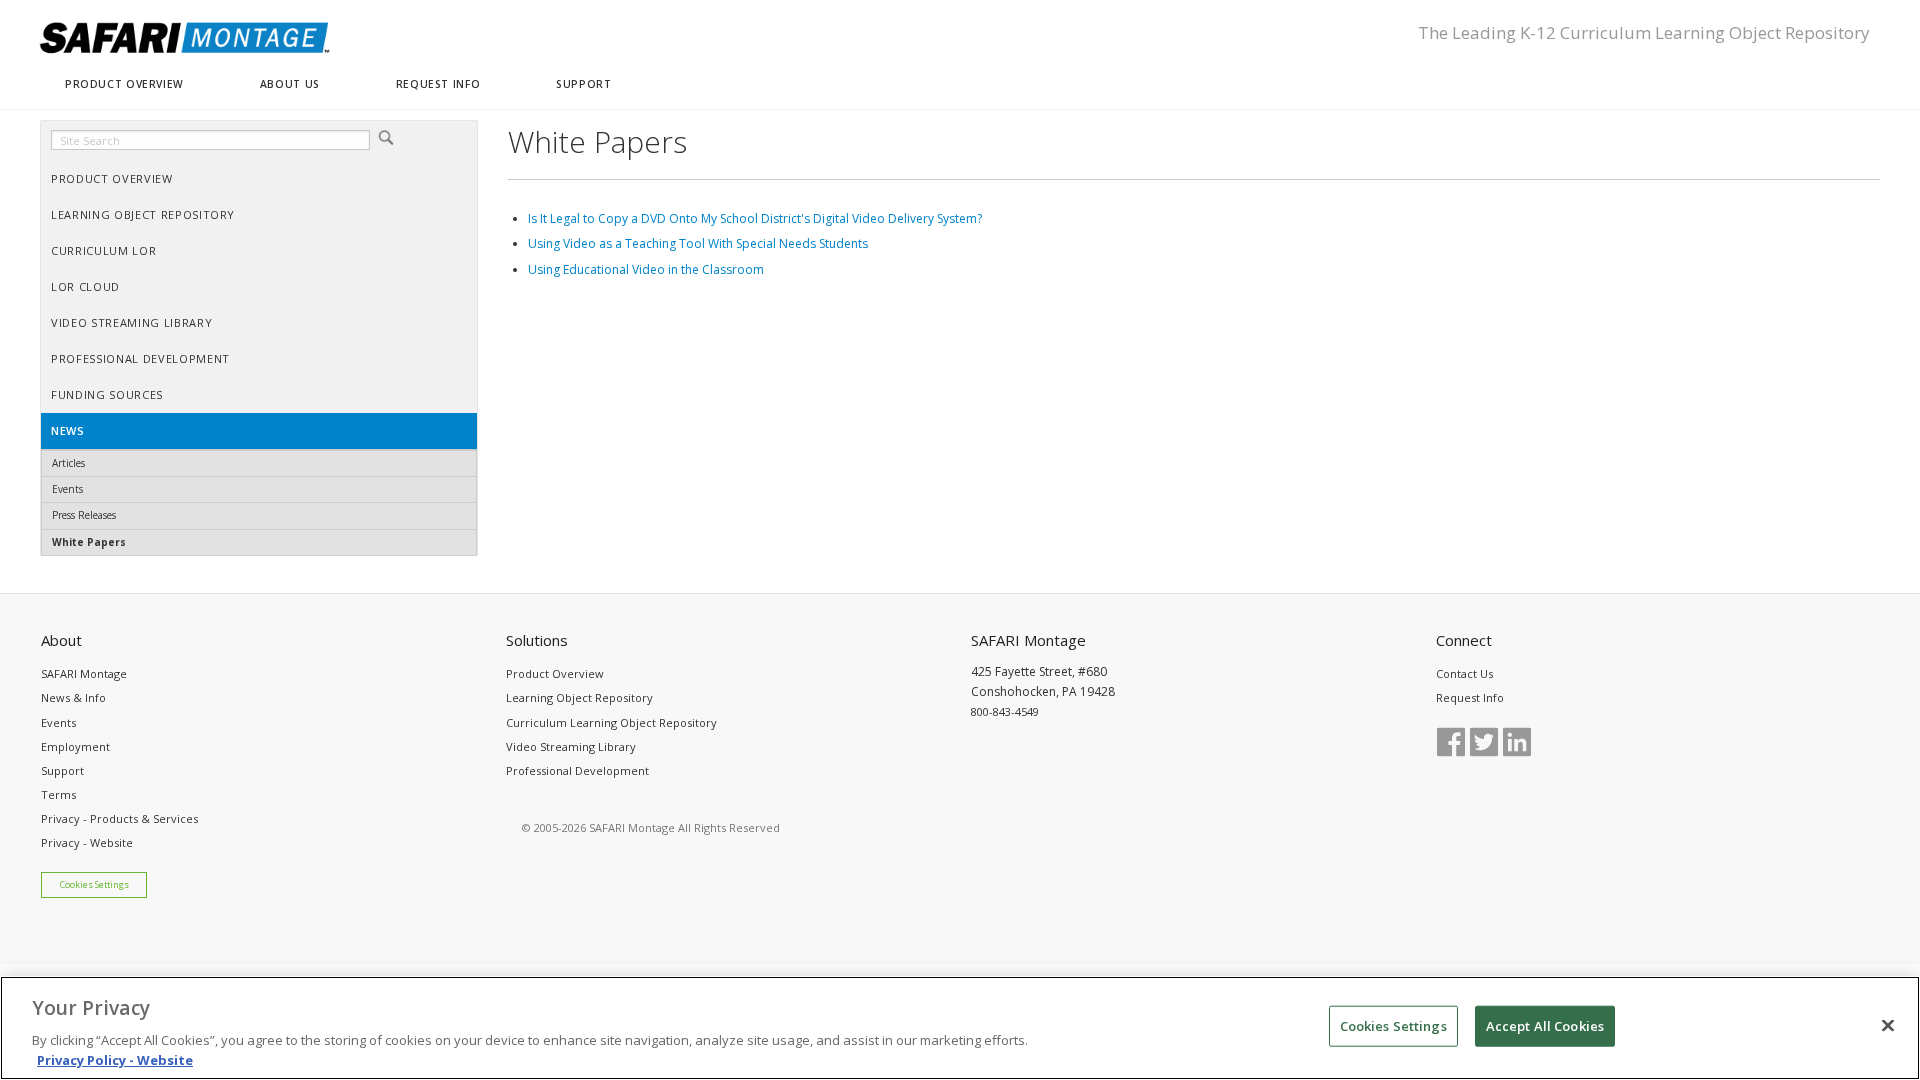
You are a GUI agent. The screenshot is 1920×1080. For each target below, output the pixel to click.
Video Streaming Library (571, 746)
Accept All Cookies (1545, 1026)
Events (67, 489)
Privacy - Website (87, 842)
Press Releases (84, 515)
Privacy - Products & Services (119, 818)
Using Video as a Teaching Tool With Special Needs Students (698, 243)
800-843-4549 (1005, 711)
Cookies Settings (94, 885)
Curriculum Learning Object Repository (611, 722)
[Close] (1888, 1026)
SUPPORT (583, 84)
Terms (58, 794)
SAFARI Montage (84, 673)
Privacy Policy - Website (115, 1059)
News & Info (73, 697)
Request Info (1470, 697)
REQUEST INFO (438, 84)
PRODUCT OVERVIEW (124, 84)
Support (62, 770)
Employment (75, 746)
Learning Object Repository (579, 697)
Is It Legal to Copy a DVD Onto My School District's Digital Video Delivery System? (755, 218)
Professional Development (577, 770)
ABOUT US (290, 84)
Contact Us (1464, 673)
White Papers (89, 542)
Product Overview (555, 673)
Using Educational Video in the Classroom (646, 269)
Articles (68, 463)
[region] (960, 1028)
